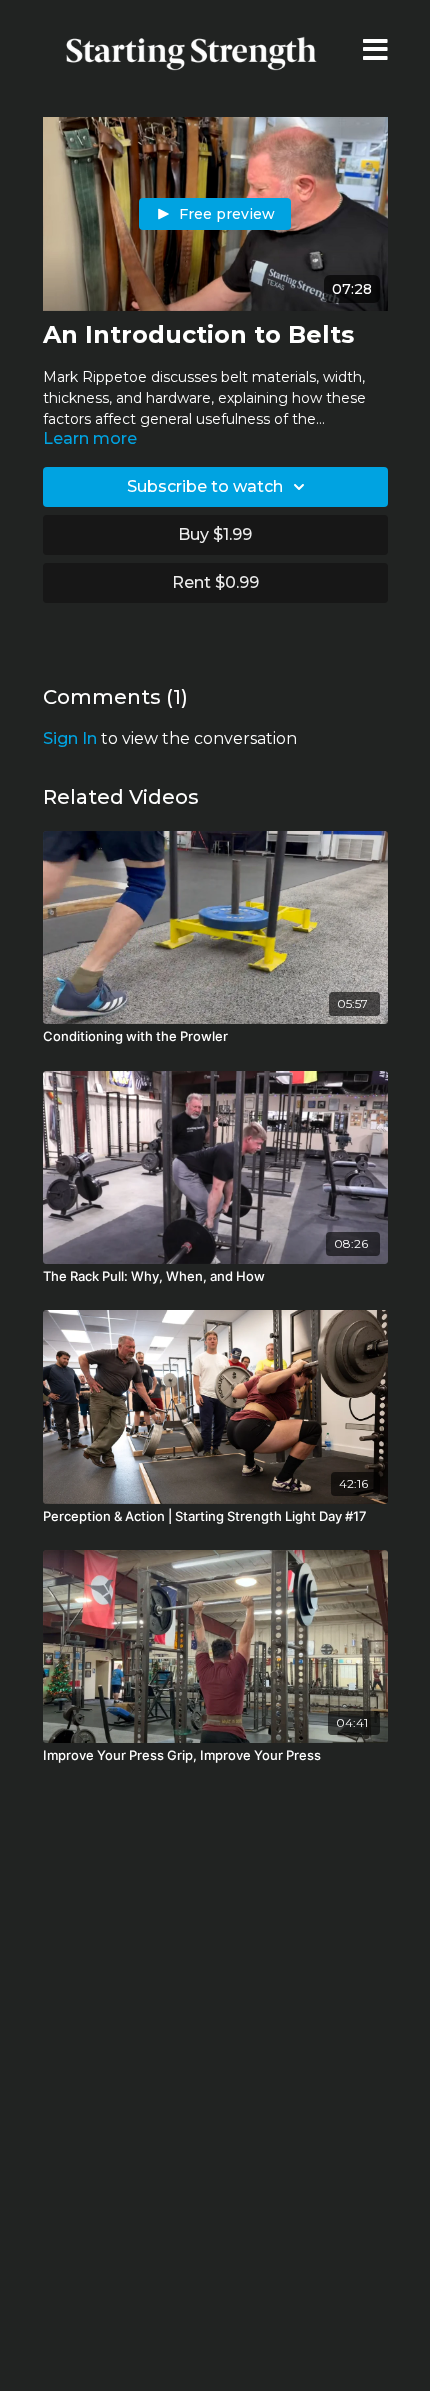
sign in (70, 738)
